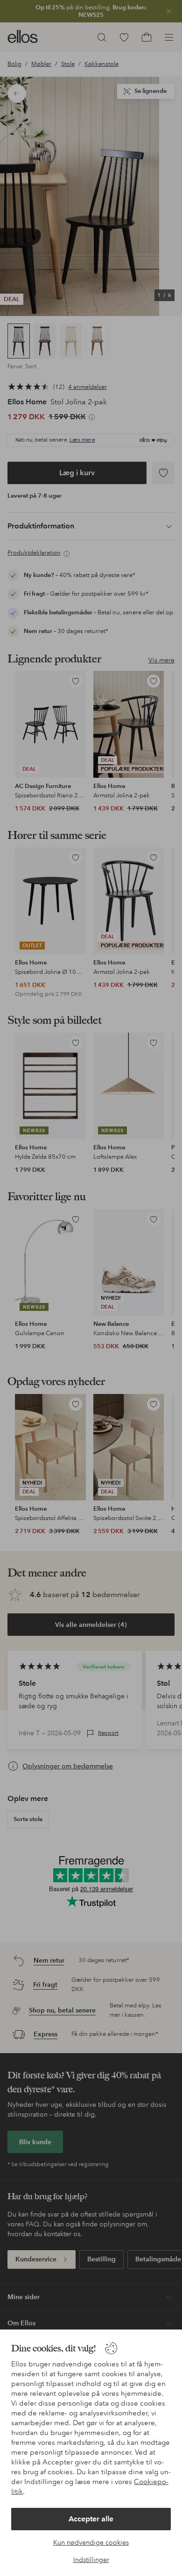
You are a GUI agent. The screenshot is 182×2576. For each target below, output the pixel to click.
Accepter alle (91, 2519)
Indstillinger (91, 2560)
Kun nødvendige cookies (91, 2542)
